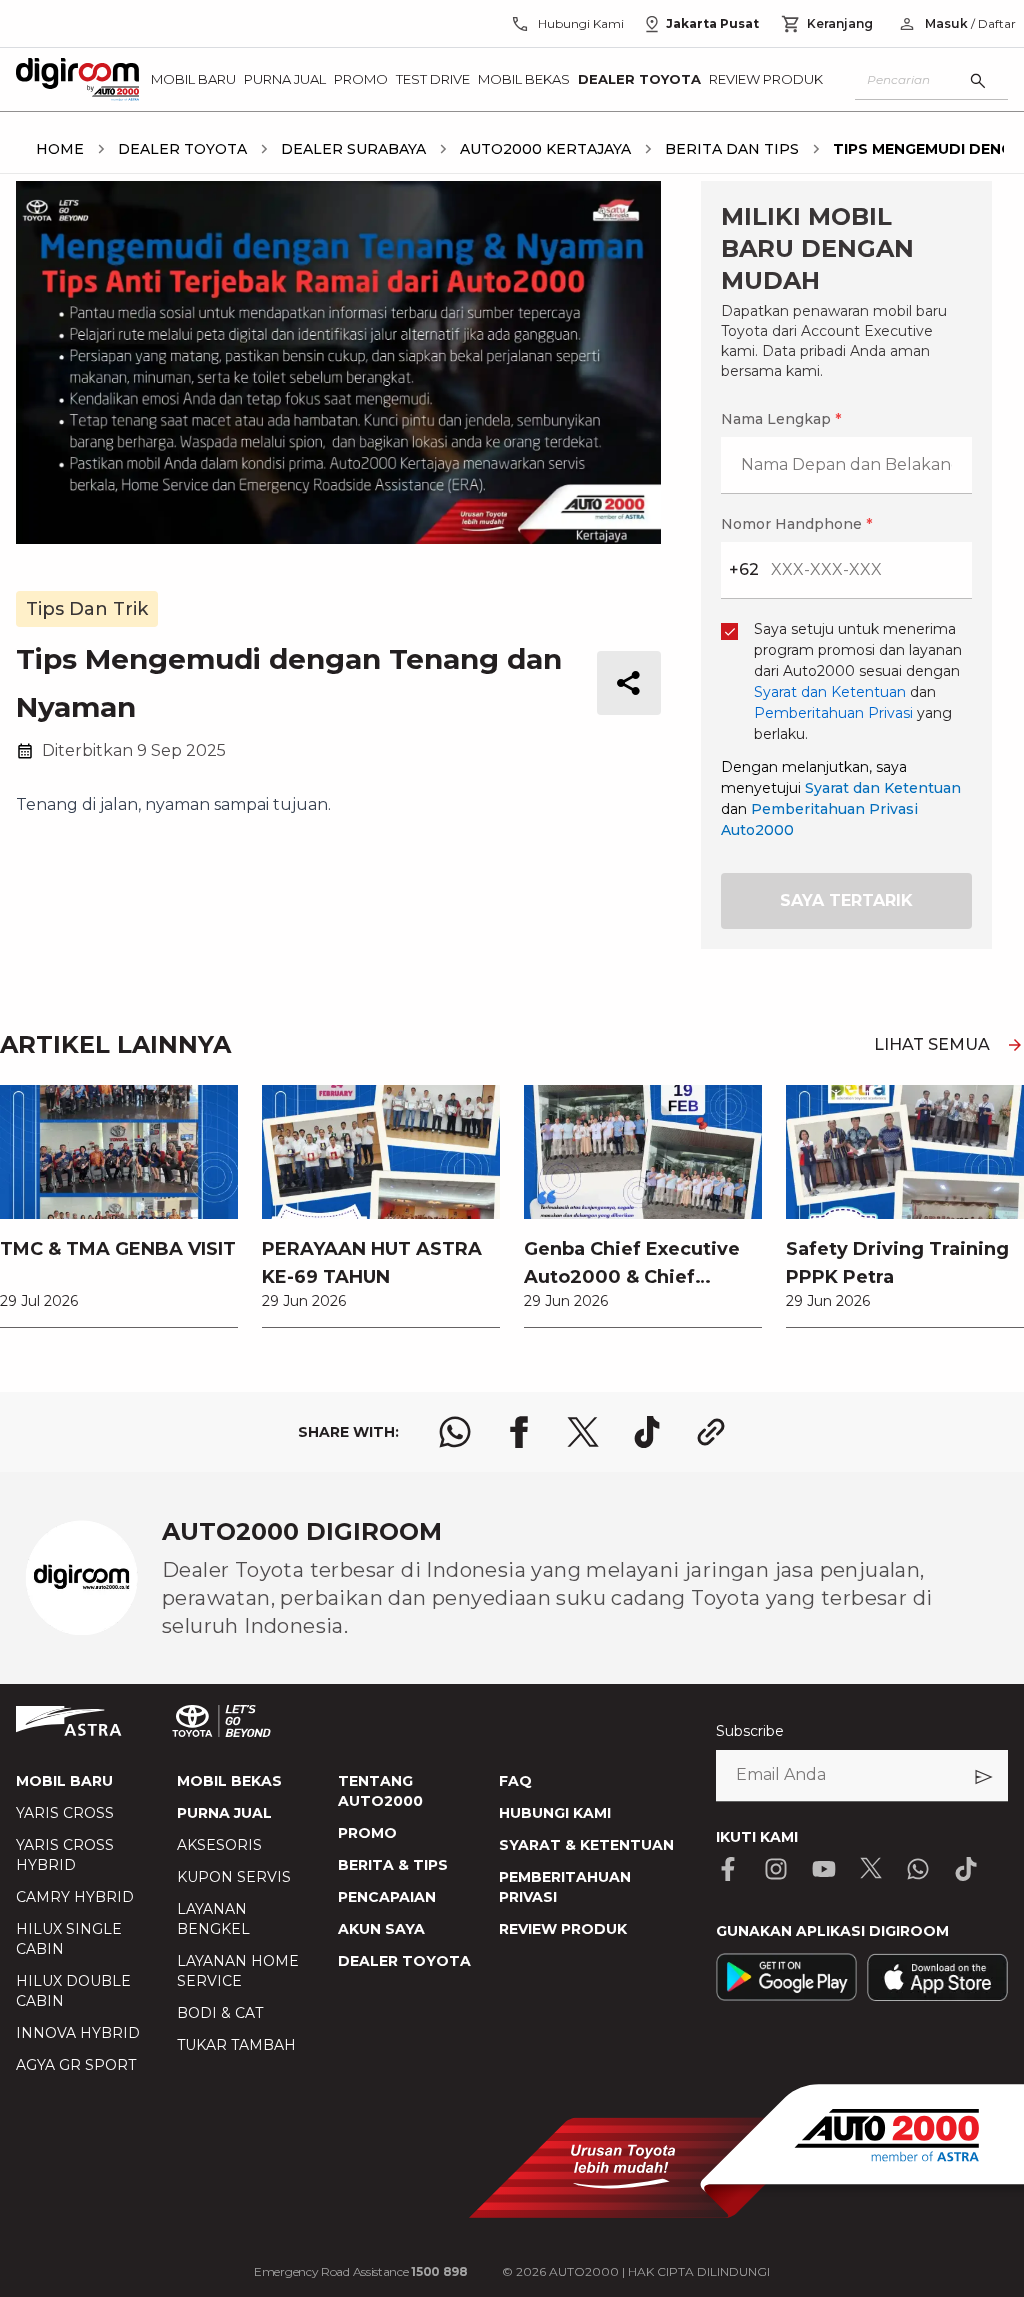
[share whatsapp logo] (455, 1432)
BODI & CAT (220, 2013)
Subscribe (750, 1731)
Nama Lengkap (781, 419)
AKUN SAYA (381, 1929)
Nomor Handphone (796, 524)
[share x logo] (583, 1432)
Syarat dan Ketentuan (883, 788)
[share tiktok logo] (647, 1432)
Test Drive (433, 79)
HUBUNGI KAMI (555, 1813)
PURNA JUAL (224, 1813)
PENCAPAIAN (387, 1897)
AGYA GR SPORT (76, 2065)
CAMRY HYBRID (75, 1897)
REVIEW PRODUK (563, 1929)
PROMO (367, 1833)
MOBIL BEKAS (229, 1781)
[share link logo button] (711, 1432)
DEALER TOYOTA (404, 1961)
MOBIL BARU (64, 1781)
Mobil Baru (193, 79)
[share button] (629, 683)
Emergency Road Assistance (361, 2271)
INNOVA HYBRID (78, 2033)
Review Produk (766, 79)
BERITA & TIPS (393, 1865)
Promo (361, 79)
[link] (119, 1206)
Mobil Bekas (524, 79)
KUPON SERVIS (234, 1877)
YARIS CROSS (65, 1813)
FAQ (515, 1781)
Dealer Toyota (639, 79)
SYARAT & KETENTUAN (586, 1845)
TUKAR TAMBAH (236, 2045)
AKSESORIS (219, 1845)
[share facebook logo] (519, 1432)
